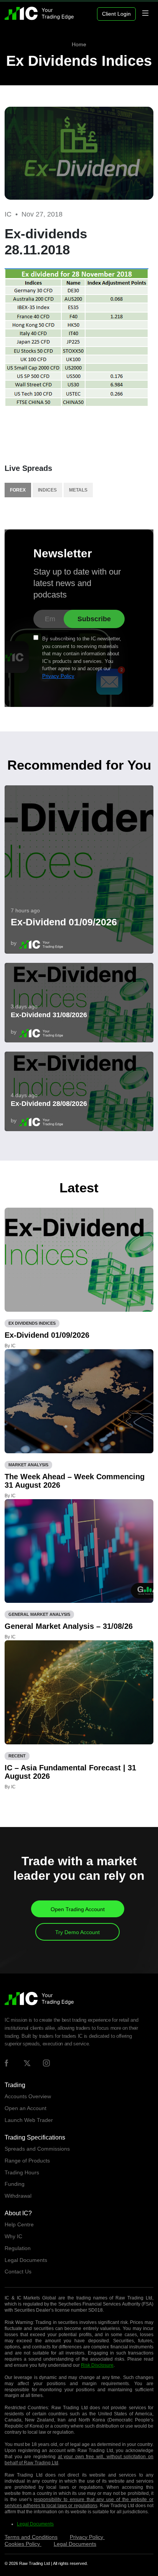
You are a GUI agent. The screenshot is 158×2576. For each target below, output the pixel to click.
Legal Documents (26, 2260)
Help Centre (19, 2224)
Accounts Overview (28, 2096)
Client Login (116, 14)
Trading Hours (22, 2172)
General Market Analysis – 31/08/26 (69, 1626)
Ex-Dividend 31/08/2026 (49, 1015)
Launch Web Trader (29, 2120)
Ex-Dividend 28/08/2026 (49, 1104)
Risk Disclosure (97, 2365)
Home (79, 44)
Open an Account (26, 2108)
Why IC (13, 2236)
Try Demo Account (77, 1932)
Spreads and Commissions (37, 2149)
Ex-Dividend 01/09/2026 (64, 922)
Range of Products (27, 2161)
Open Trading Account (78, 1909)
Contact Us (18, 2272)
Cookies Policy (23, 2544)
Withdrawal (18, 2196)
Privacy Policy (58, 676)
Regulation (18, 2248)
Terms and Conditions (31, 2537)
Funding (15, 2184)
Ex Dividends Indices (79, 61)
